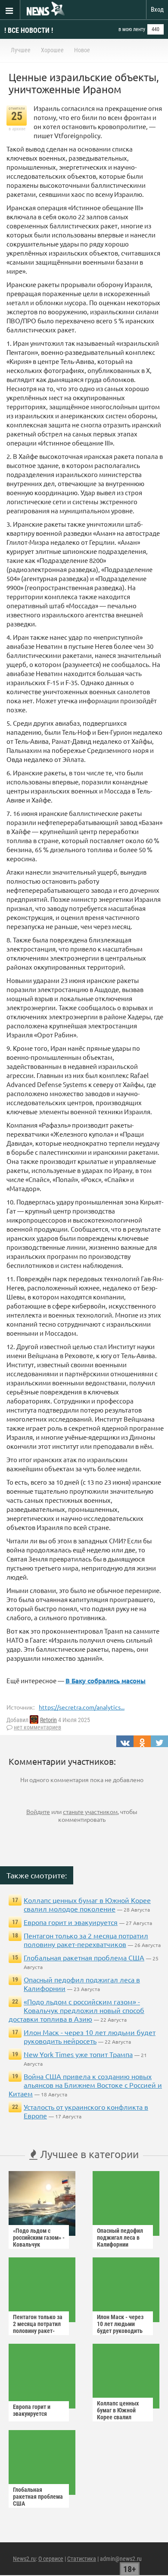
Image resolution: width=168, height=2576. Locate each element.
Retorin (48, 1720)
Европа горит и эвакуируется (71, 1922)
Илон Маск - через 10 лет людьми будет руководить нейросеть (90, 2036)
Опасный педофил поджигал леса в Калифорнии (120, 2238)
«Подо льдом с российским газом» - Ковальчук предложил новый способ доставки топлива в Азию (76, 2010)
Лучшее (21, 50)
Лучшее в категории (88, 2154)
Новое (82, 50)
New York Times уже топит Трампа (78, 2054)
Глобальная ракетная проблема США (84, 1957)
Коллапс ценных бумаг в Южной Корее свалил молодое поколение (87, 1904)
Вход (157, 9)
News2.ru (24, 2559)
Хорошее (52, 50)
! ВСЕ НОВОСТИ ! (29, 30)
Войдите (38, 1811)
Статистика (82, 2559)
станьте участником (90, 1811)
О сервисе (51, 2559)
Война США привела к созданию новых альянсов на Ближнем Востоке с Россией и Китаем (85, 2085)
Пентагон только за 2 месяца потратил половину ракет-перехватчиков (86, 1940)
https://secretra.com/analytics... (82, 1707)
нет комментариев (37, 1727)
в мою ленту (132, 29)
